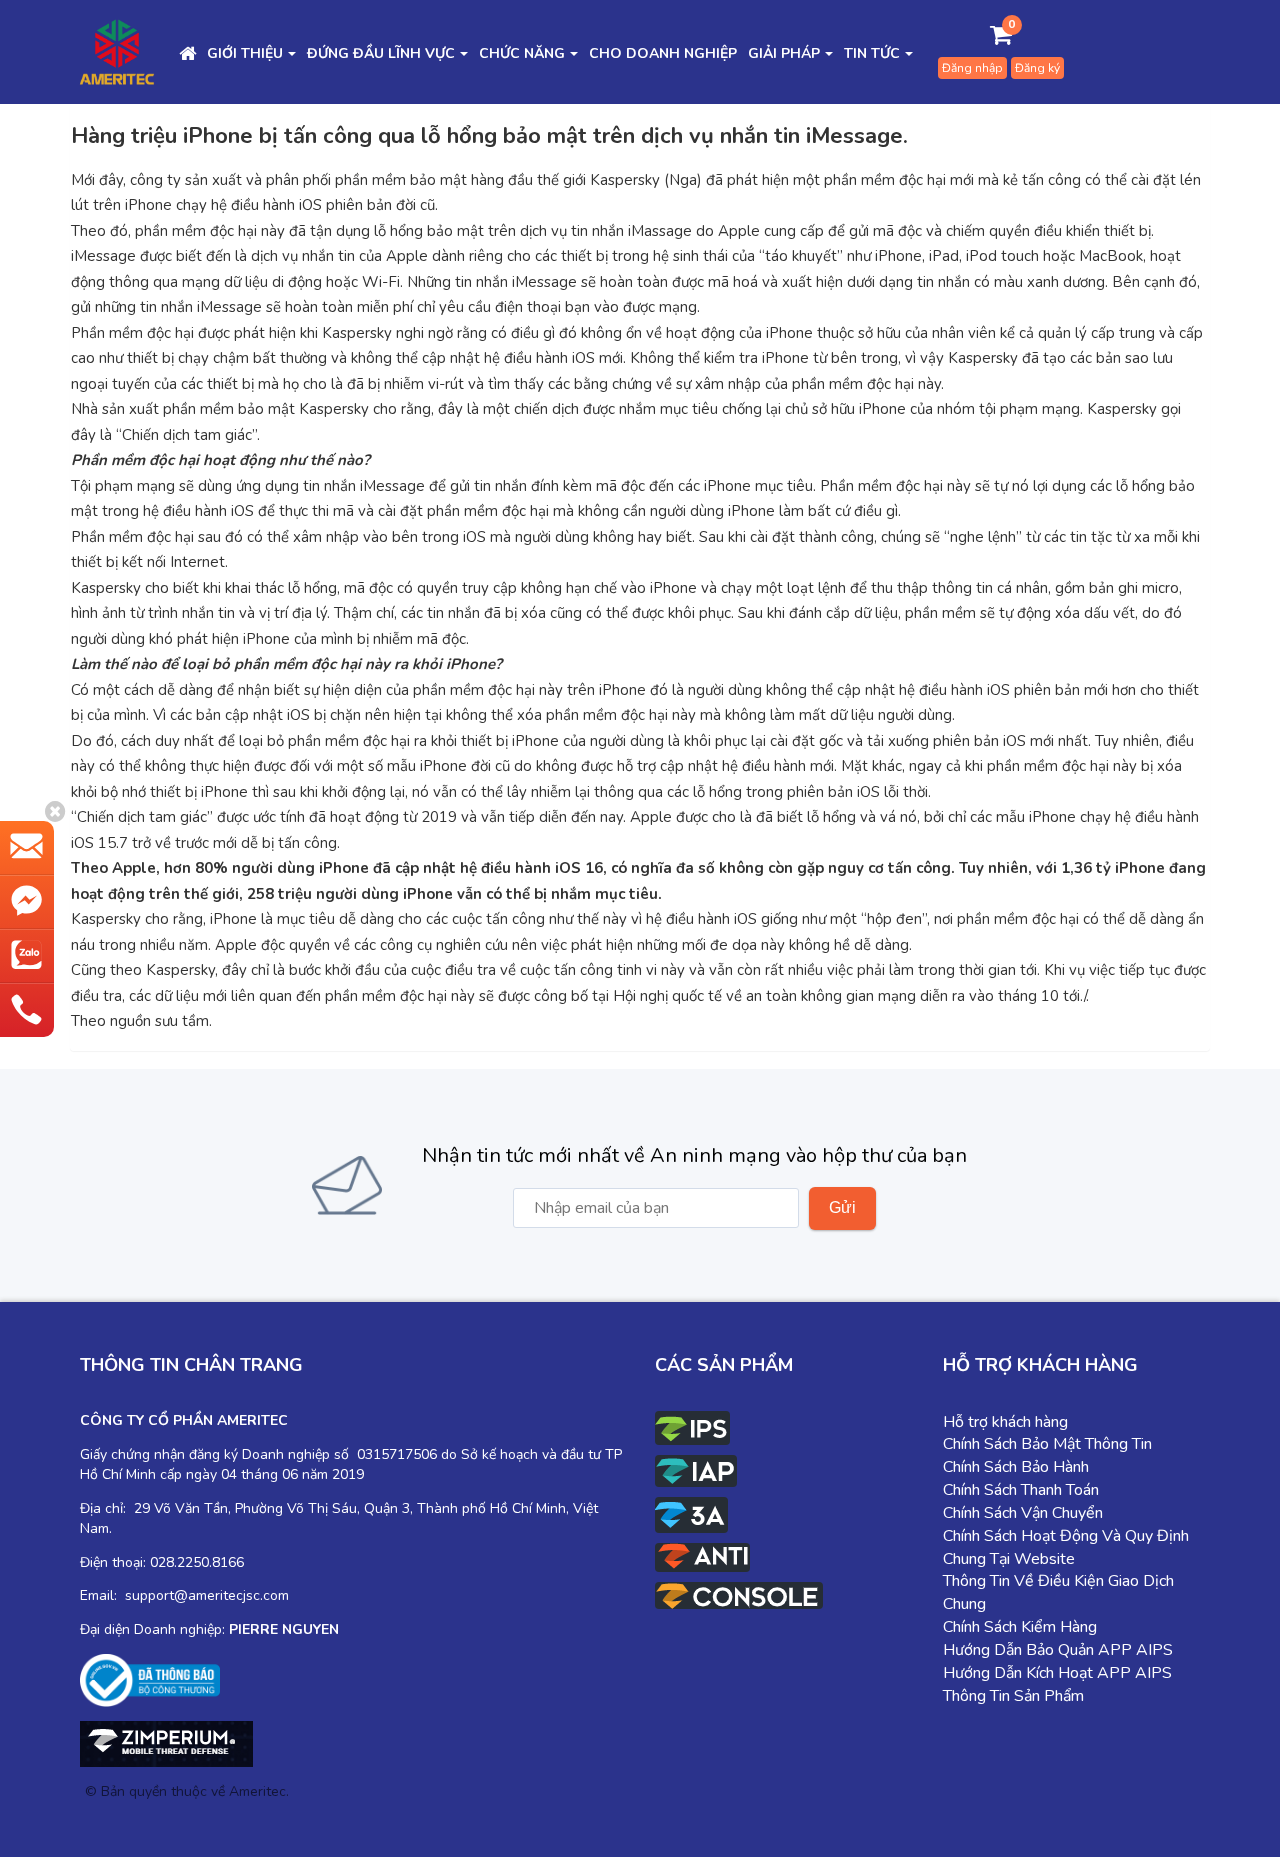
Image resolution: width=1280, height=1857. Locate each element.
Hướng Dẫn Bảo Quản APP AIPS (1058, 1650)
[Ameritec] (117, 51)
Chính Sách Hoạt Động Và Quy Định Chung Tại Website (1066, 1547)
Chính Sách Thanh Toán (1021, 1490)
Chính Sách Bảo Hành (1016, 1467)
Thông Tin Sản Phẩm (1013, 1696)
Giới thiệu (245, 53)
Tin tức (872, 53)
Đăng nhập (972, 68)
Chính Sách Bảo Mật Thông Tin (1047, 1444)
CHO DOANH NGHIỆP (663, 53)
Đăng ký (1037, 68)
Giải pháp (784, 53)
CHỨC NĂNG (522, 53)
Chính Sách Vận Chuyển (1023, 1513)
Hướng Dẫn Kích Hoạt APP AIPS (1057, 1673)
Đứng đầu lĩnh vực (381, 53)
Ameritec (257, 1791)
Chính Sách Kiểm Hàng (1020, 1627)
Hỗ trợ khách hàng (1005, 1422)
